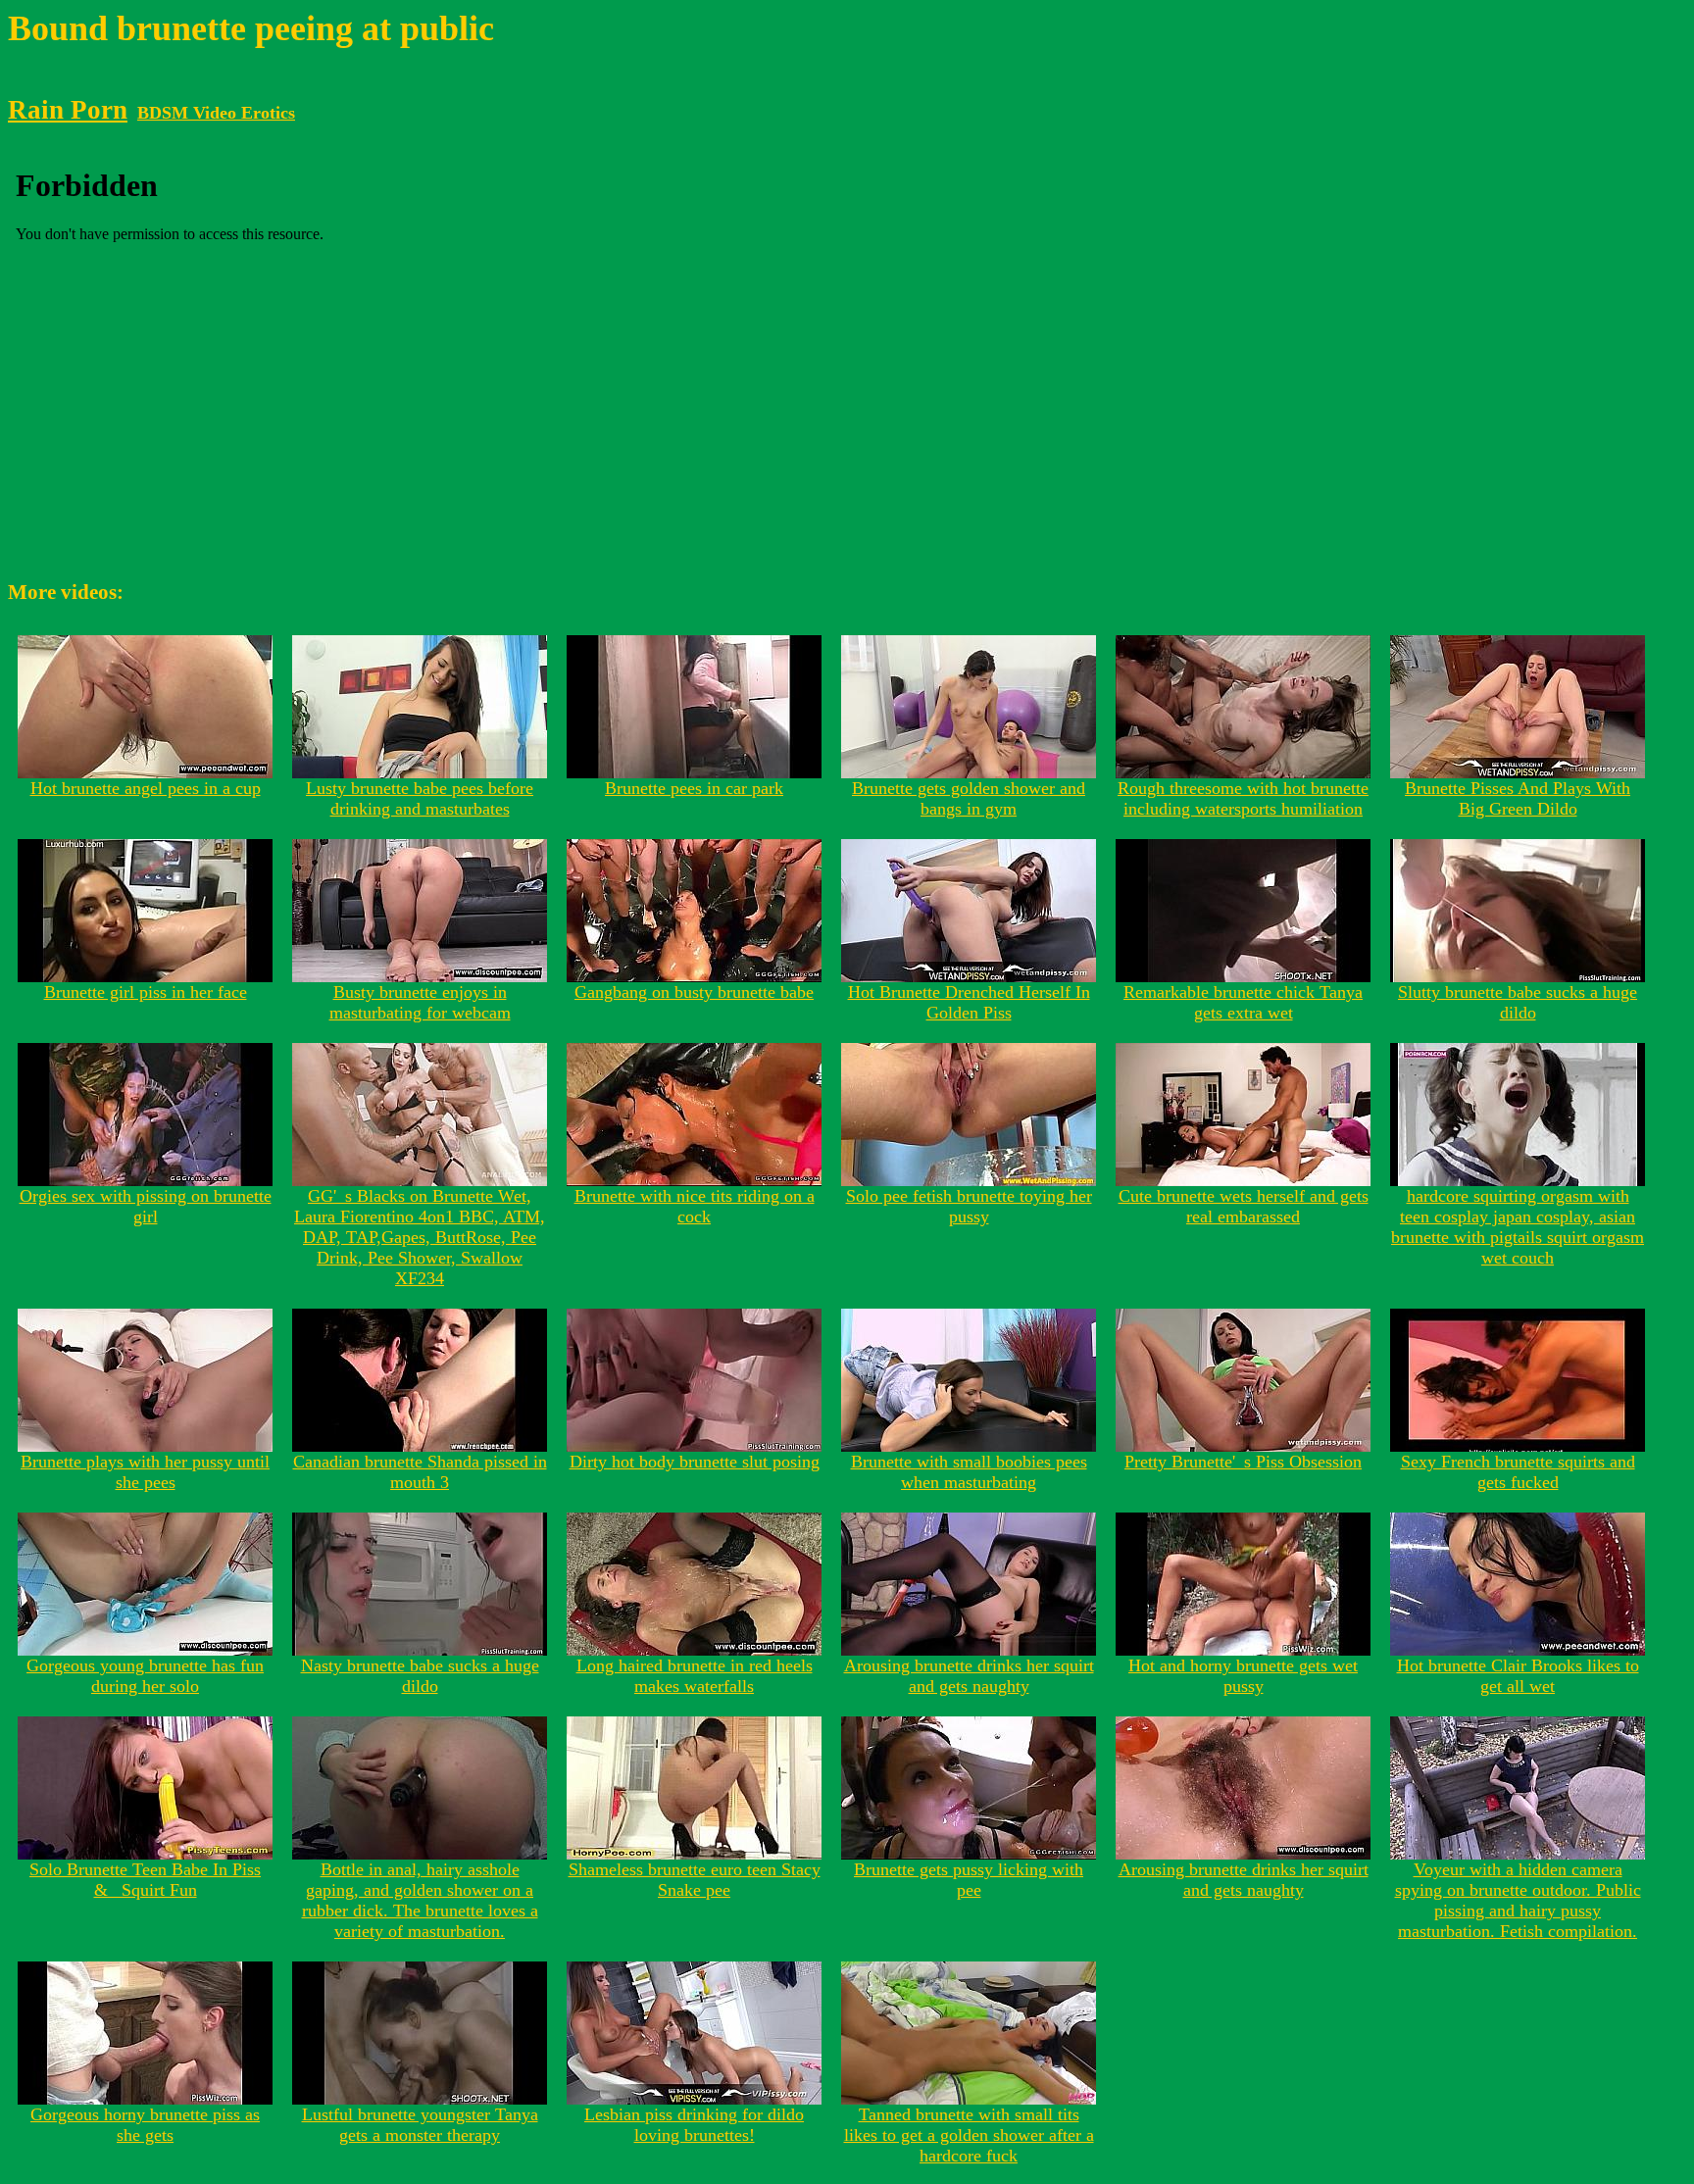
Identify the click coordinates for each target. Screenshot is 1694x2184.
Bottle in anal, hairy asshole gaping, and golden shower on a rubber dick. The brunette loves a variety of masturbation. (420, 1900)
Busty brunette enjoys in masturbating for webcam (420, 1002)
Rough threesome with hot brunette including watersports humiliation (1243, 798)
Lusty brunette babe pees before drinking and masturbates (420, 798)
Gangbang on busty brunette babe (694, 992)
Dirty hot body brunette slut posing (695, 1462)
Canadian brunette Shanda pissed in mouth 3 (420, 1472)
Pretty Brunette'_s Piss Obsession (1243, 1462)
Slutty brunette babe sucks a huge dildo (1518, 1002)
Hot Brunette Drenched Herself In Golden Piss (969, 1002)
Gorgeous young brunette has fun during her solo (145, 1676)
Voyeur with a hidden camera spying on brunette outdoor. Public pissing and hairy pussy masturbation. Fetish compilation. (1518, 1900)
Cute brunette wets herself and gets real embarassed (1244, 1206)
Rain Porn (68, 110)
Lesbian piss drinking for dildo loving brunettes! (694, 2125)
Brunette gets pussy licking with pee (969, 1880)
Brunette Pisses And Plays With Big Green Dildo (1518, 798)
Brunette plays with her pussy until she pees (145, 1472)
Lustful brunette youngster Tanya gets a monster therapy (420, 2125)
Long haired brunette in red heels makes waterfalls (695, 1676)
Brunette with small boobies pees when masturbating (969, 1472)
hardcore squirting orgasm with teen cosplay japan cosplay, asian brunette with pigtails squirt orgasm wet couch (1518, 1227)
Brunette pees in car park (694, 788)
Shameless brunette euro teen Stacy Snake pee (695, 1880)
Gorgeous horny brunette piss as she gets (145, 2125)
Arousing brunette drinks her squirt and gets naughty (969, 1676)
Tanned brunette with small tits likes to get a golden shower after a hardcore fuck (969, 2135)
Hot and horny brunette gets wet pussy (1243, 1676)
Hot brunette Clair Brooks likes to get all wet (1518, 1676)
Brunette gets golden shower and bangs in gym (969, 798)
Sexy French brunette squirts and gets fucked (1518, 1472)
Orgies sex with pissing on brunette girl (146, 1206)
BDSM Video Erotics (216, 113)
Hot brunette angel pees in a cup (146, 788)
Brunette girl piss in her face (146, 992)
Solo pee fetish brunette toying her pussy (969, 1206)
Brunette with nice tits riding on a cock (695, 1206)
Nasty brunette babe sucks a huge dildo (420, 1676)
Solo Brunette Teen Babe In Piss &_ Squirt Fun (145, 1880)
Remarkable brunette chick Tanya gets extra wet (1243, 1002)
